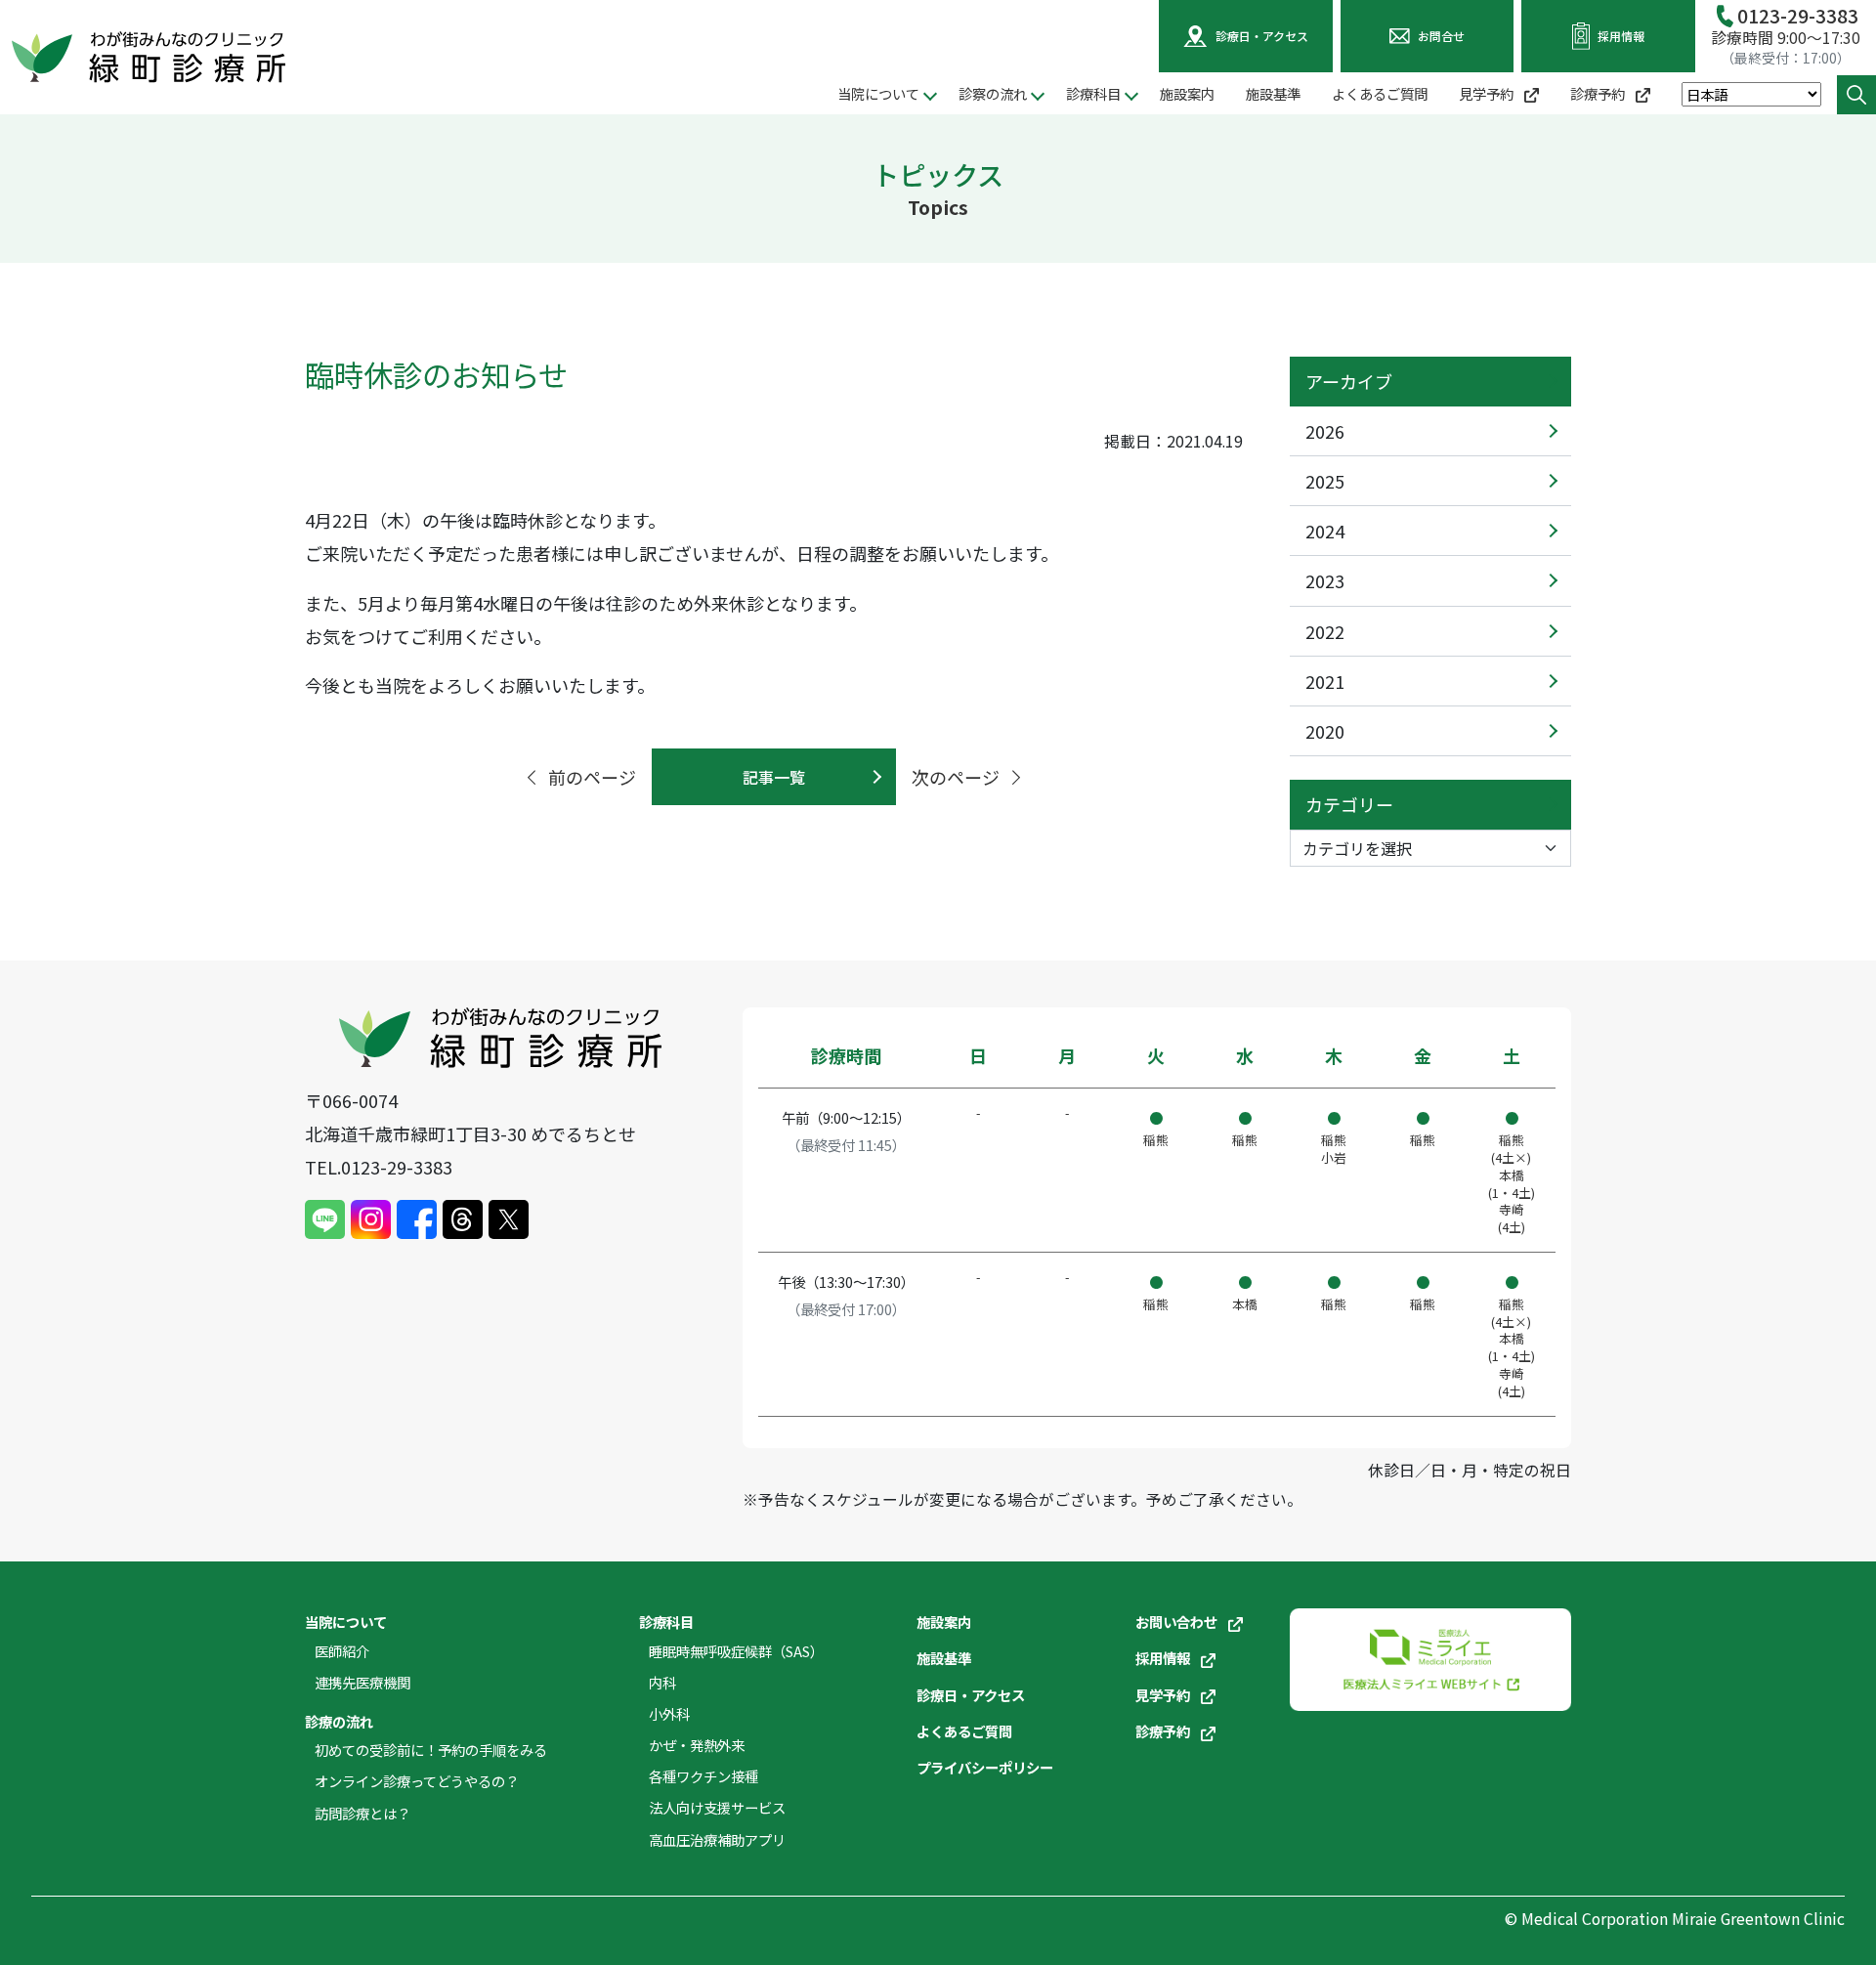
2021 (1325, 681)
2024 (1325, 531)
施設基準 (1273, 93)
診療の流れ (339, 1721)
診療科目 (666, 1622)
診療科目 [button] (1093, 93)
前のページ (592, 777)
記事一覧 (774, 777)
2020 (1325, 731)
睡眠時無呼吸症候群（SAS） (736, 1651)
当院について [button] (878, 93)
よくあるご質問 (1380, 93)
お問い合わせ (1178, 1622)
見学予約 (1488, 93)
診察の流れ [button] (993, 93)
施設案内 (1187, 93)
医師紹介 (342, 1651)
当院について (346, 1622)
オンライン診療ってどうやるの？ (417, 1781)
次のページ (956, 777)
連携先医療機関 (362, 1682)
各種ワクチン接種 (703, 1776)
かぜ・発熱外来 (697, 1745)
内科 (662, 1682)
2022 (1325, 631)
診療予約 (1599, 93)
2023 (1325, 580)
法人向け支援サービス (717, 1807)
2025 (1325, 481)
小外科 (669, 1713)
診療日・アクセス (971, 1695)
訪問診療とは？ (362, 1813)
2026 (1325, 431)
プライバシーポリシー (985, 1767)
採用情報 (1164, 1658)
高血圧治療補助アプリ (717, 1839)
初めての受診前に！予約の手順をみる (431, 1750)
